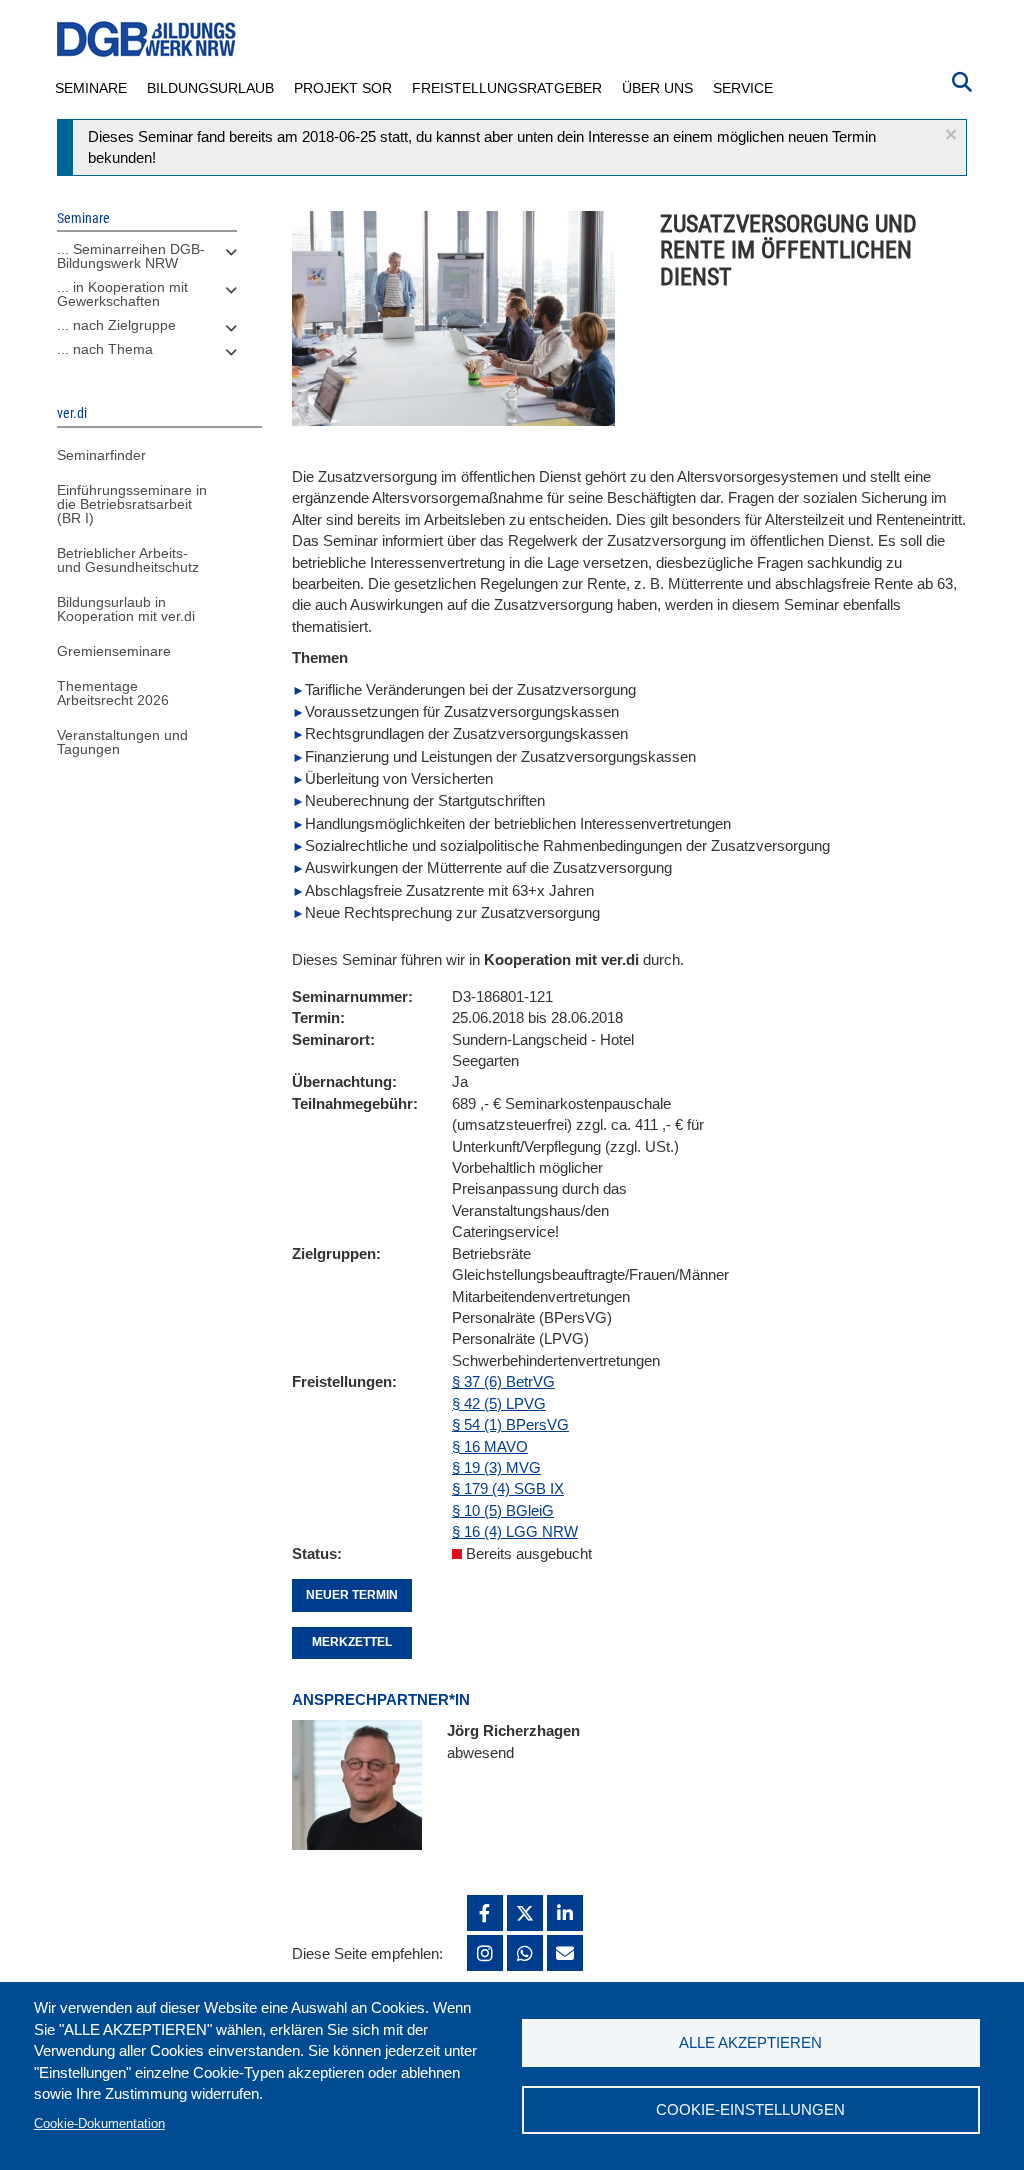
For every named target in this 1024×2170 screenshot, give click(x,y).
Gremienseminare (114, 651)
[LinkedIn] (565, 1913)
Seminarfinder (101, 455)
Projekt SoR (343, 88)
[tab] (147, 261)
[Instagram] (485, 1953)
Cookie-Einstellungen (750, 2109)
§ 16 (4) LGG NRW (515, 1531)
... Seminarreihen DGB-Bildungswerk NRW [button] (131, 256)
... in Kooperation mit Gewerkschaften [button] (122, 294)
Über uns (657, 88)
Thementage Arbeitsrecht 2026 (113, 693)
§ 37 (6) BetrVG (503, 1381)
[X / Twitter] (525, 1913)
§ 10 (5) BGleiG (503, 1510)
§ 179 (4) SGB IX (508, 1488)
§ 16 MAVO (490, 1446)
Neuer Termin (352, 1595)
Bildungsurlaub (210, 88)
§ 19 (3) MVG (496, 1467)
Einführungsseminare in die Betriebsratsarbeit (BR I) (132, 504)
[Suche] (962, 80)
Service (743, 88)
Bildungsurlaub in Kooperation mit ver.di (126, 609)
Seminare (91, 88)
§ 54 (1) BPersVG (510, 1424)
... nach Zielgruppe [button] (116, 325)
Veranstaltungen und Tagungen (122, 742)
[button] (951, 134)
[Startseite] (147, 39)
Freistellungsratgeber (507, 88)
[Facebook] (485, 1913)
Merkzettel (352, 1642)
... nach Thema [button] (105, 349)
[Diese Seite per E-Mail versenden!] (565, 1953)
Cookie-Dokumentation (99, 2123)
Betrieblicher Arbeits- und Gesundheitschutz (128, 560)
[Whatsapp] (525, 1953)
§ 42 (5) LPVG (499, 1403)
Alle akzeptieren (750, 2042)
